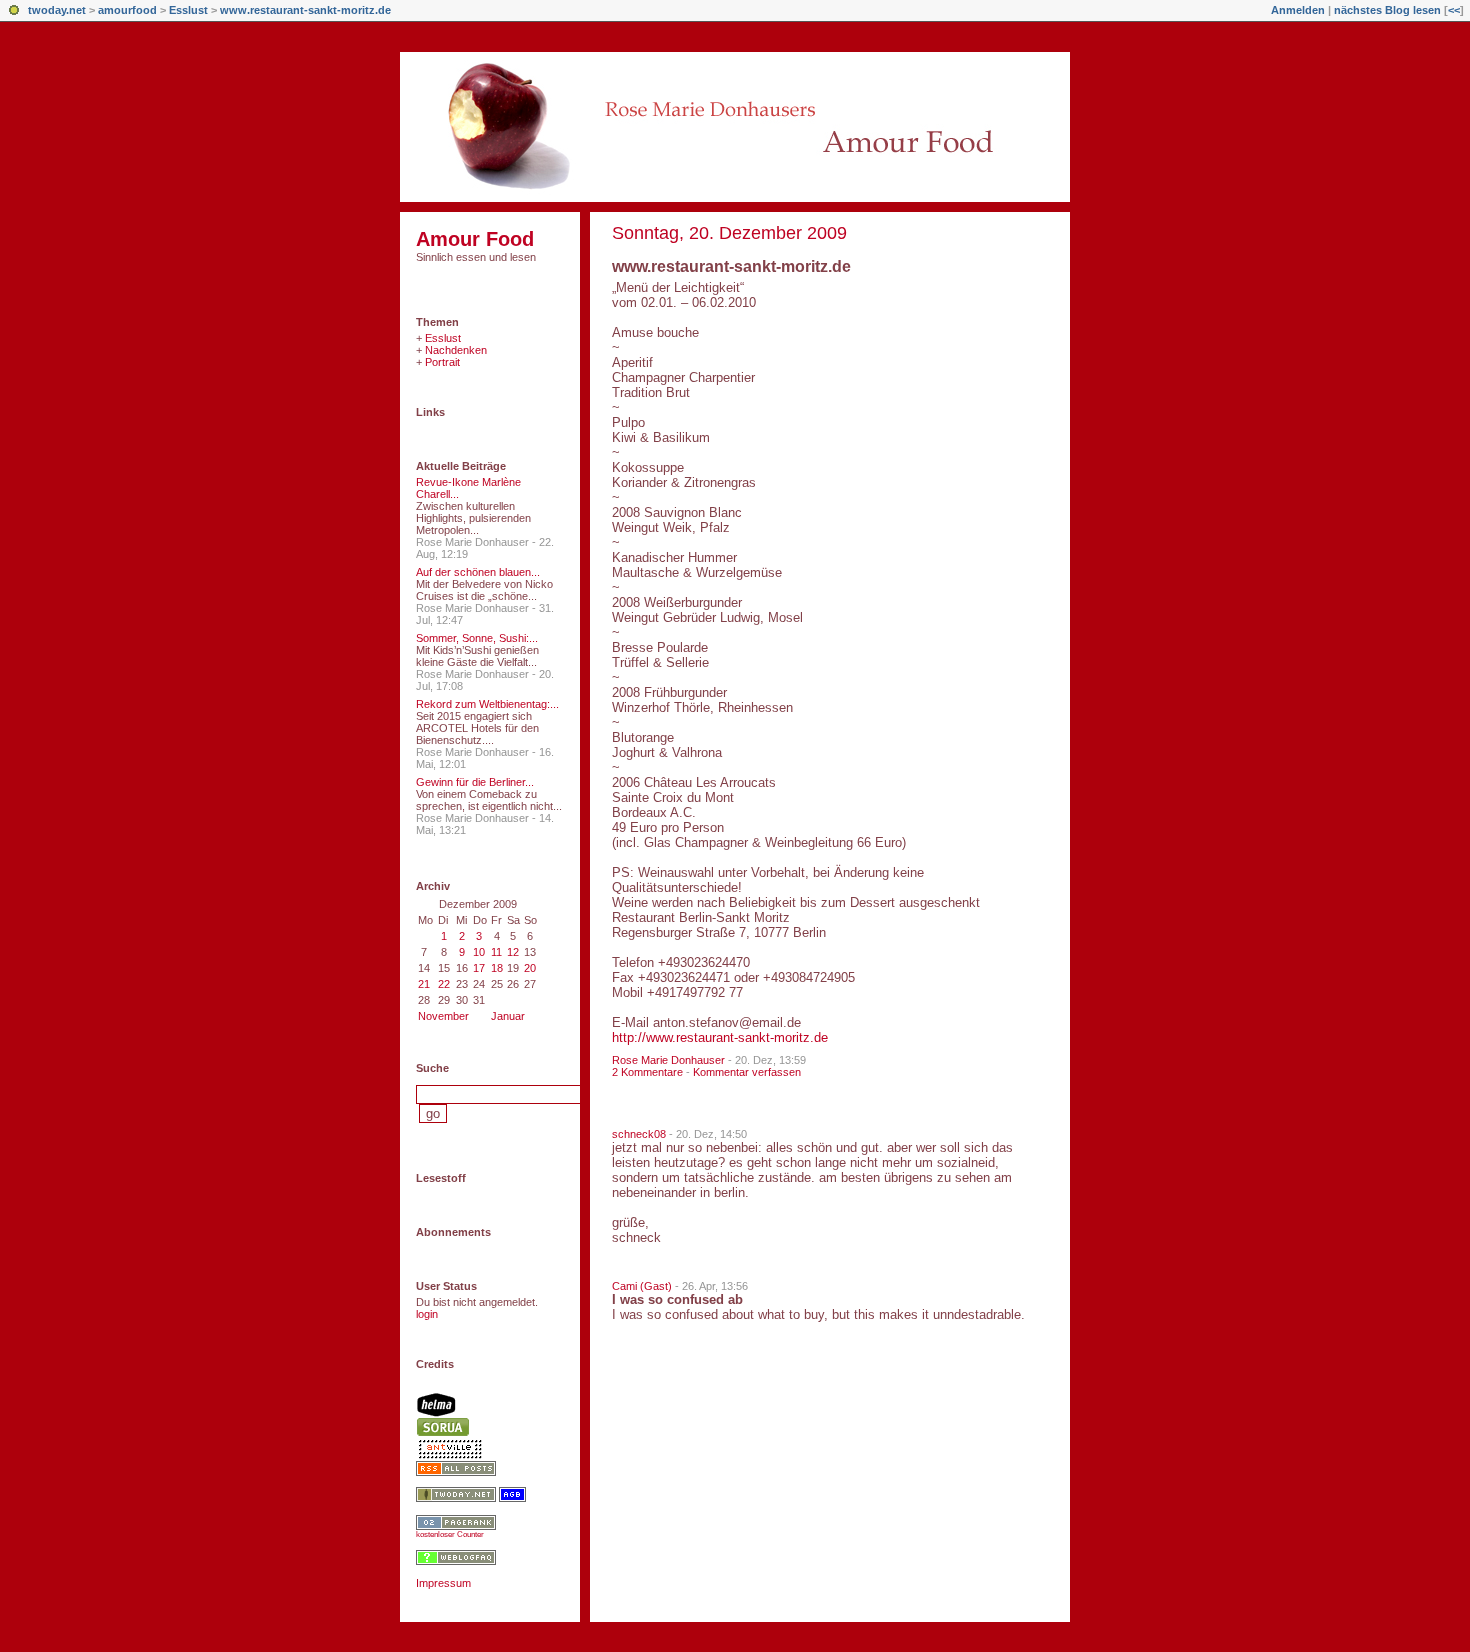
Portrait (442, 362)
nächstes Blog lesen (1387, 10)
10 (479, 952)
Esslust (188, 10)
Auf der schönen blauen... (478, 572)
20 (530, 968)
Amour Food (475, 239)
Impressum (443, 1583)
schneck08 (639, 1134)
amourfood (127, 10)
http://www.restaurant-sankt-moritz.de (720, 1037)
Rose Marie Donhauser (668, 1060)
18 (497, 968)
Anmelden (1298, 10)
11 (496, 952)
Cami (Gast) (642, 1286)
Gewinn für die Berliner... (475, 782)
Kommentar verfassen (747, 1072)
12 (513, 952)
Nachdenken (456, 350)
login (427, 1314)
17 (479, 968)
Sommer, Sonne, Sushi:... (477, 638)
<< (1454, 10)
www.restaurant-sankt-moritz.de (305, 10)
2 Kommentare (647, 1072)
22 (444, 984)
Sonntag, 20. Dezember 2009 (729, 233)
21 (424, 984)
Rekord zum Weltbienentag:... (487, 704)
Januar (508, 1016)
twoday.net (57, 10)
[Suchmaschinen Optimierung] (456, 1526)
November (443, 1016)
